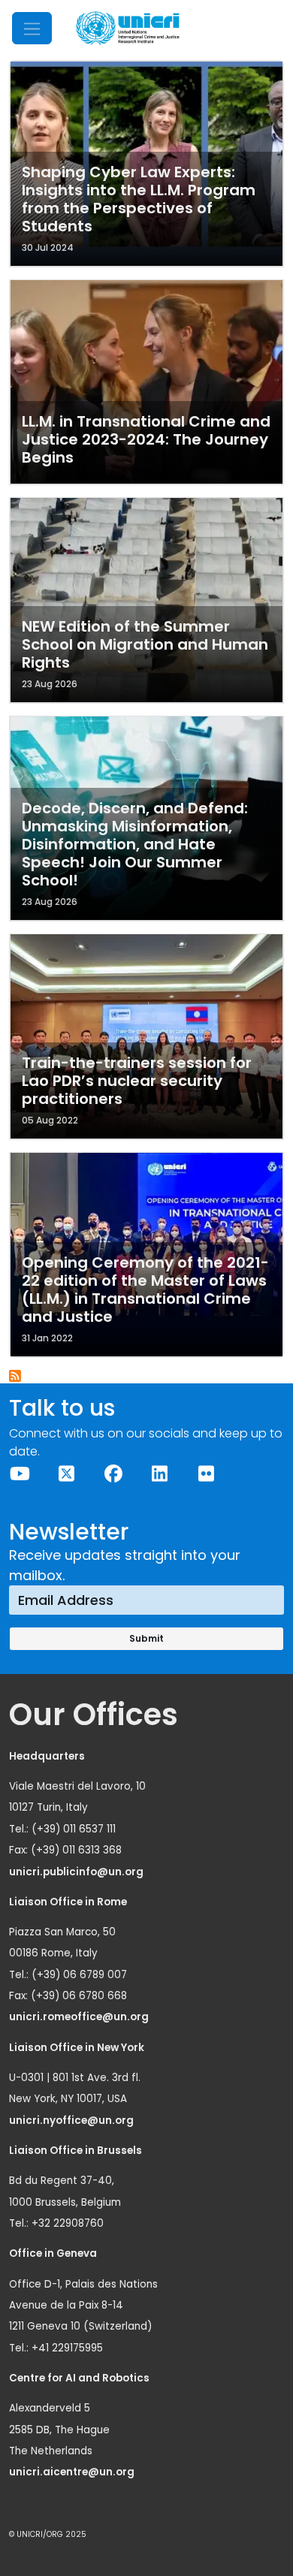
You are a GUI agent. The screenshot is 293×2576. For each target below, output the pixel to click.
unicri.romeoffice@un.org (80, 2017)
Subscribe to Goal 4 (16, 1377)
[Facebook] (113, 1474)
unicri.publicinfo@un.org (77, 1872)
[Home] (128, 28)
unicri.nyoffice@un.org (72, 2121)
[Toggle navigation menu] (32, 28)
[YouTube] (20, 1474)
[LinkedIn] (160, 1474)
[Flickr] (207, 1474)
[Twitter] (67, 1474)
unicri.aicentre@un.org (73, 2472)
